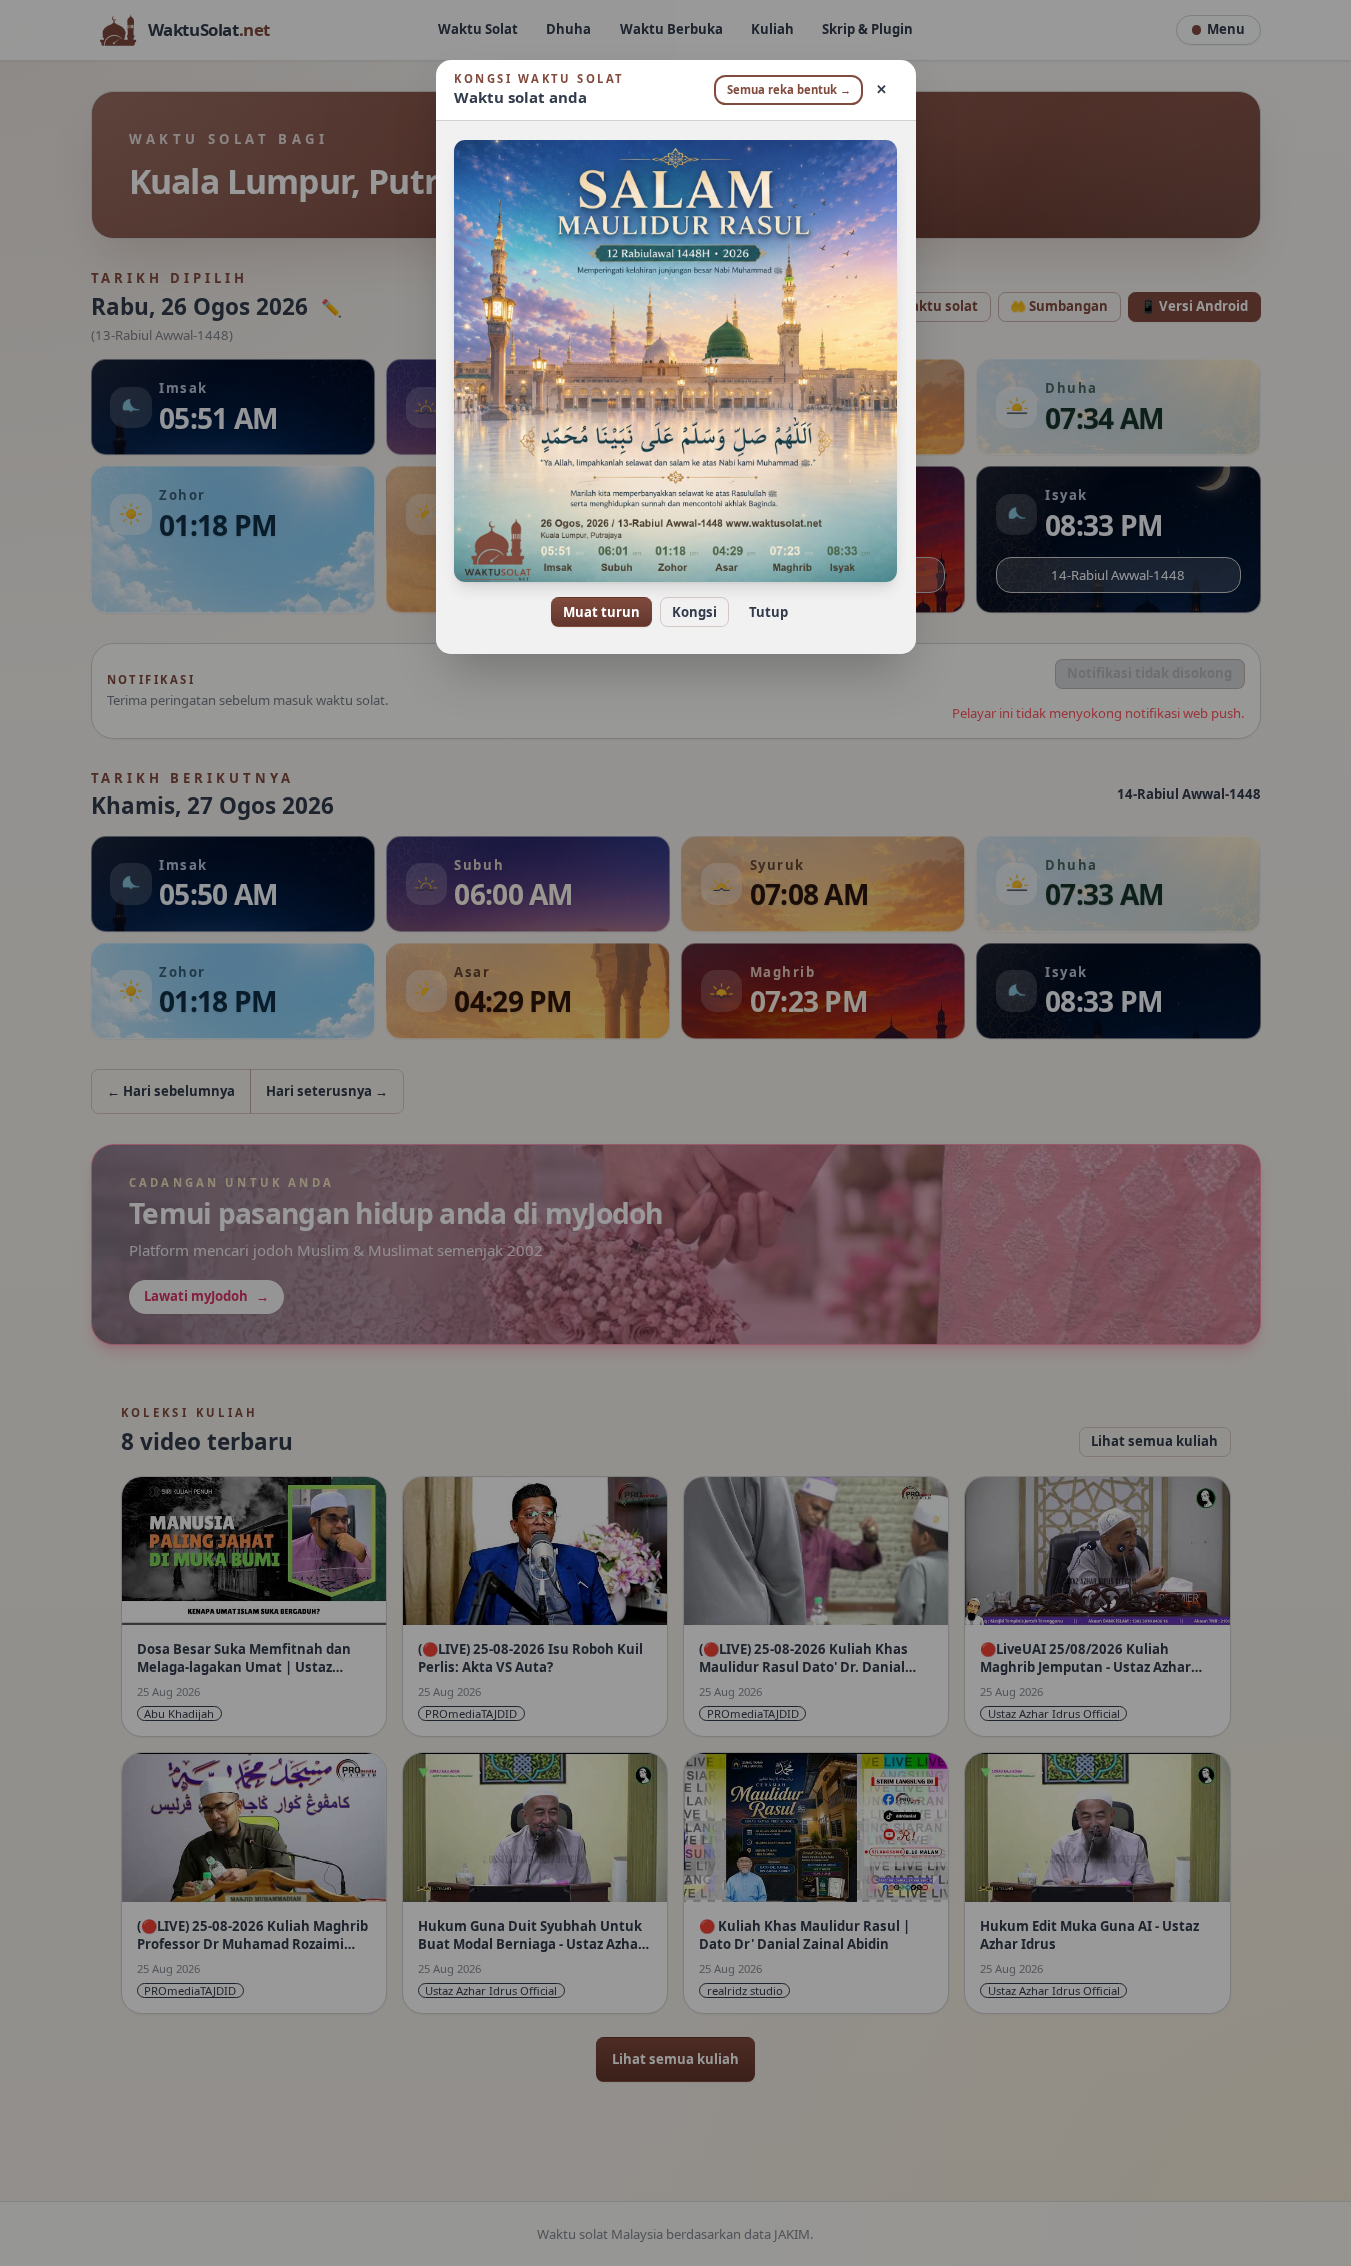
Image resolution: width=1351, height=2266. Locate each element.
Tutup (768, 612)
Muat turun (601, 612)
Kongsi (694, 612)
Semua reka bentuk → (789, 89)
